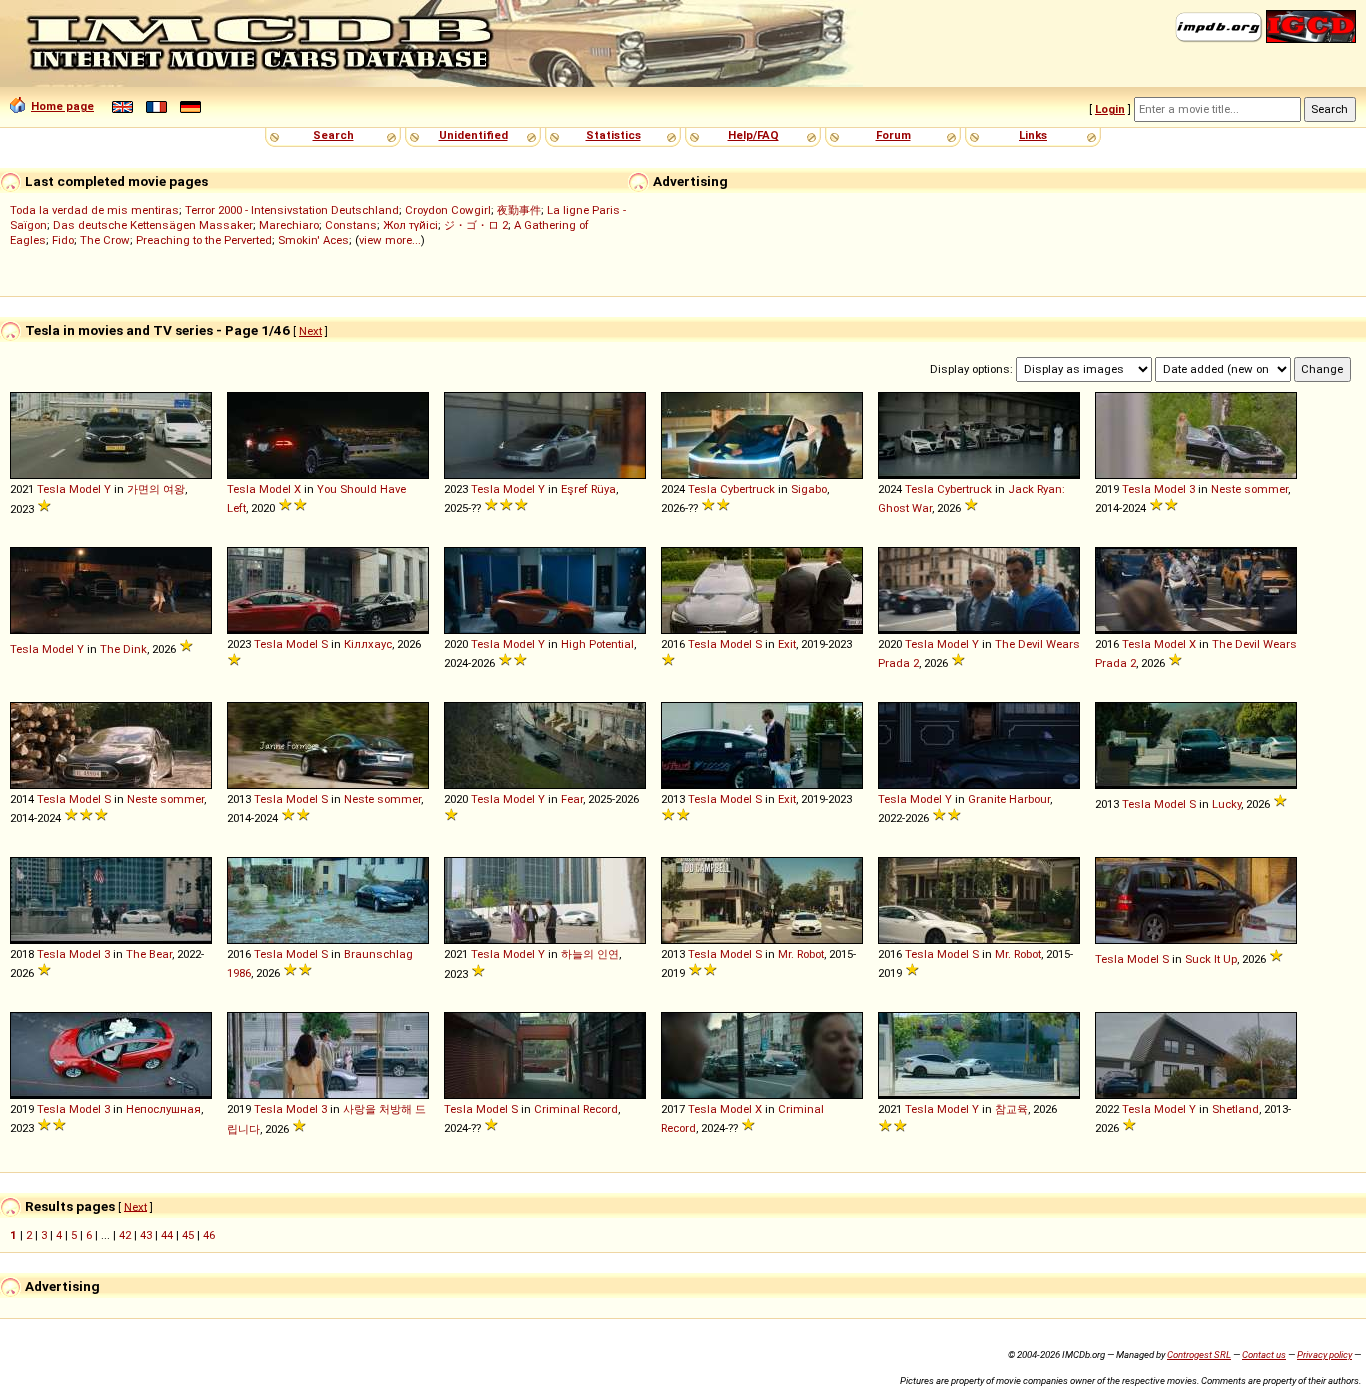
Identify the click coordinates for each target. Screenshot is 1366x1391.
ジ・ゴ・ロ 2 (476, 225)
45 (188, 1235)
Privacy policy (1324, 1354)
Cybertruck (747, 489)
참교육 (1011, 1109)
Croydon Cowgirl (448, 210)
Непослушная (163, 1109)
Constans (351, 225)
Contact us (1264, 1354)
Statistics (613, 135)
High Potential (597, 644)
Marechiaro (289, 225)
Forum (893, 135)
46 (209, 1235)
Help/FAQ (753, 135)
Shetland (1235, 1109)
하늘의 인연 (590, 954)
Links (1033, 135)
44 (167, 1235)
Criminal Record (576, 1109)
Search (333, 135)
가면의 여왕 (156, 489)
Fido (63, 240)
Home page (62, 106)
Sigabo (809, 489)
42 (125, 1235)
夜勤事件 (519, 210)
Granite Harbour (1009, 799)
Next (310, 331)
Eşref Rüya (588, 489)
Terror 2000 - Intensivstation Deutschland (292, 210)
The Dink (123, 649)
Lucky (1226, 804)
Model (85, 489)
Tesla (51, 489)
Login (1110, 109)
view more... (390, 240)
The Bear (149, 954)
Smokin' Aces (313, 240)
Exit (787, 644)
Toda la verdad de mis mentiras (94, 210)
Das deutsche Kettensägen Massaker (153, 225)
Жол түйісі (410, 225)
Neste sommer (1249, 489)
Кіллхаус (368, 644)
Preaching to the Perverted (204, 240)
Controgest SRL (1199, 1354)
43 (146, 1235)
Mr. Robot (801, 954)
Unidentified (473, 135)
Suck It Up (1211, 959)
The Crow (105, 240)
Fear (572, 799)
